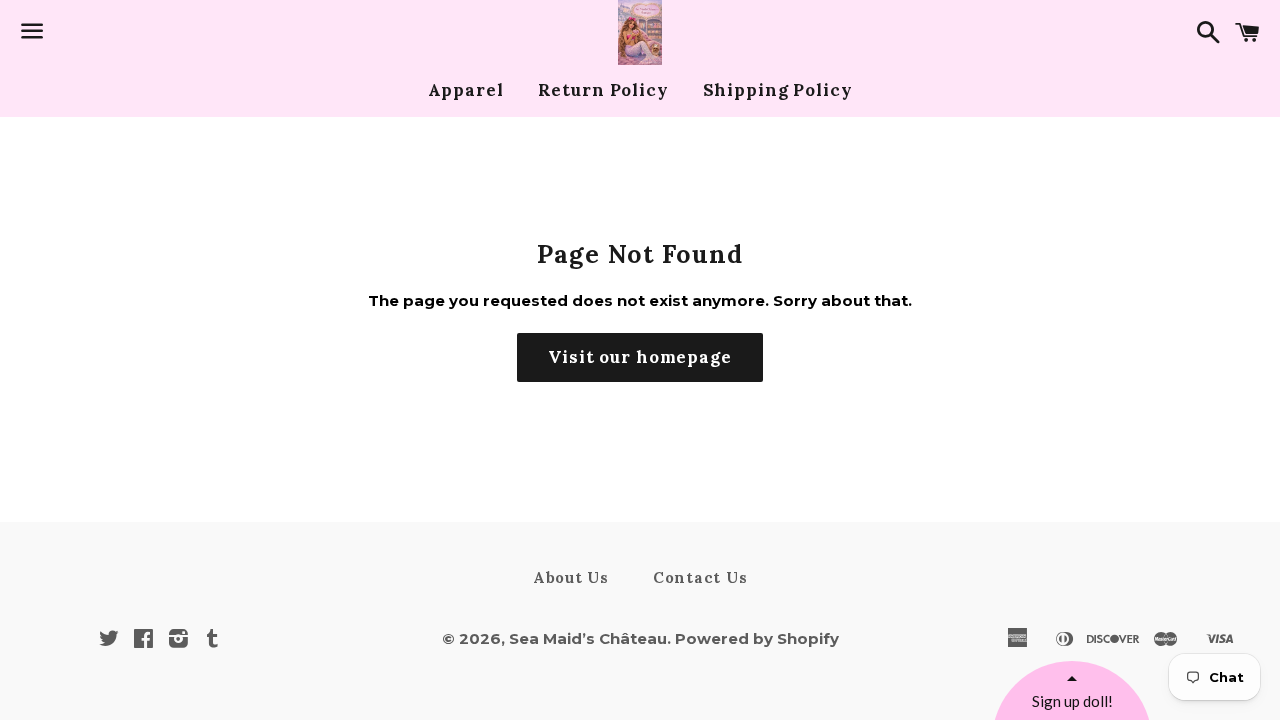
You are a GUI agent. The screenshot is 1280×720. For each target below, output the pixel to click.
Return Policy (603, 90)
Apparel (466, 90)
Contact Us (700, 577)
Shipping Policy (778, 90)
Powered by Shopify (757, 638)
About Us (571, 577)
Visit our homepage (639, 357)
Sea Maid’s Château (588, 638)
